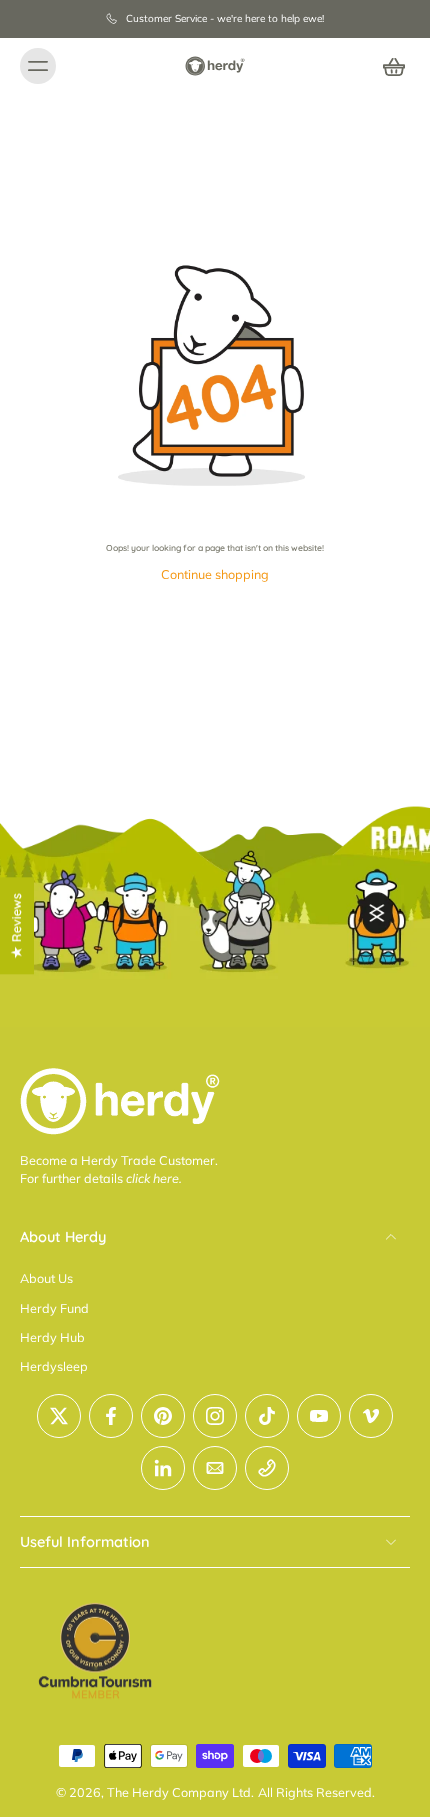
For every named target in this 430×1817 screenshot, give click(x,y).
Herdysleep (54, 1366)
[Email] (215, 1468)
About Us (46, 1278)
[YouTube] (319, 1416)
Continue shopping (215, 574)
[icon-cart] (388, 66)
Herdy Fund (54, 1308)
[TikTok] (267, 1416)
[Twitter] (59, 1416)
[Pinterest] (163, 1416)
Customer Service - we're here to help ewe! (225, 18)
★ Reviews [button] (16, 925)
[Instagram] (215, 1416)
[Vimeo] (371, 1416)
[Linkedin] (163, 1468)
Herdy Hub (52, 1337)
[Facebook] (111, 1416)
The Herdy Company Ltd (179, 1792)
